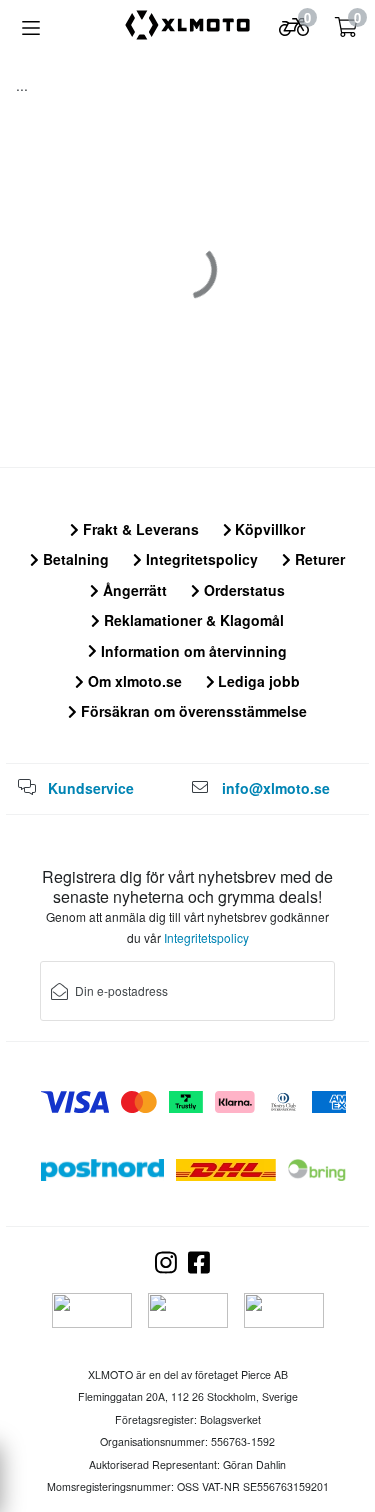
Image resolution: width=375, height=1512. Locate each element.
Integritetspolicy (200, 559)
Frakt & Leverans (139, 529)
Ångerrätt (133, 590)
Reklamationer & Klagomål (192, 620)
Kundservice (91, 788)
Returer (318, 559)
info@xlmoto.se (276, 788)
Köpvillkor (268, 529)
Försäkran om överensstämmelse (192, 711)
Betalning (74, 559)
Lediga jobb (257, 681)
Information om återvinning (192, 651)
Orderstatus (242, 590)
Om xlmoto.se (133, 681)
